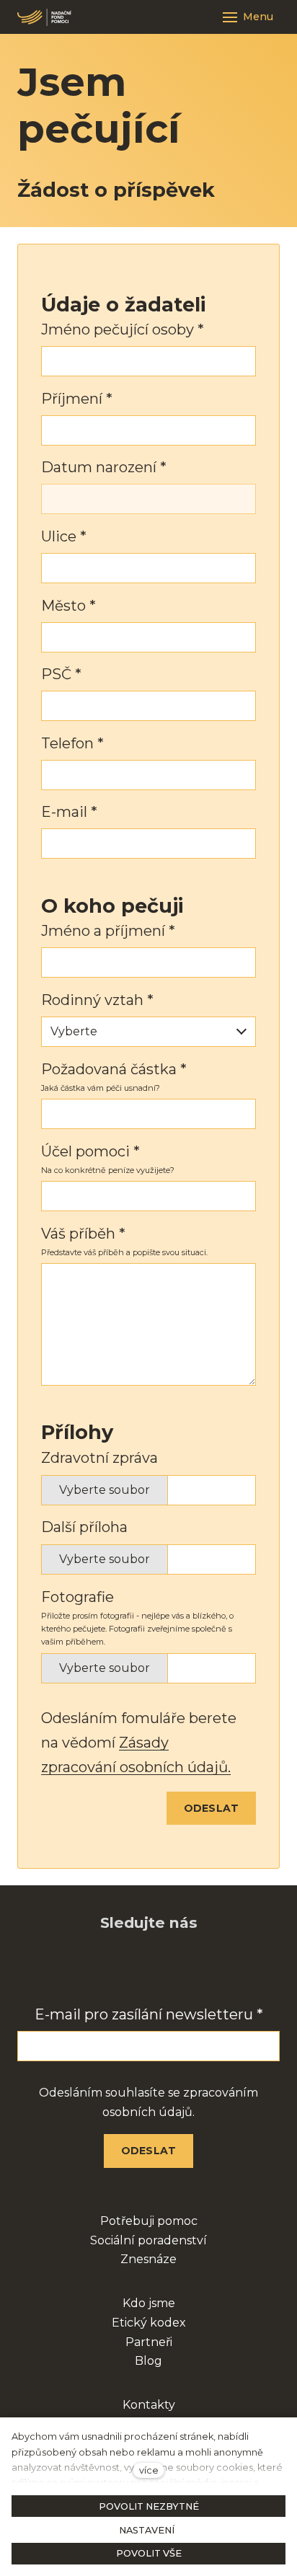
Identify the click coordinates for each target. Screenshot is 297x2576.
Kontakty (149, 2405)
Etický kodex (149, 2323)
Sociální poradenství (148, 2240)
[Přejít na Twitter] (205, 1969)
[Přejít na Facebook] (92, 1969)
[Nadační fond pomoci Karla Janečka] (44, 17)
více (149, 2470)
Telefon (72, 743)
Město (68, 606)
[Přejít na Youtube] (167, 1969)
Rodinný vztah (97, 1000)
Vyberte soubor (105, 1490)
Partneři (149, 2342)
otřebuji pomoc (153, 2221)
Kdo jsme (149, 2303)
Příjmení (77, 399)
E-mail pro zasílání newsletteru (149, 2014)
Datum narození (104, 467)
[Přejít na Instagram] (130, 1969)
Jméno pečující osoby (123, 329)
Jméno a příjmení (108, 931)
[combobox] (148, 1032)
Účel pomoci (90, 1151)
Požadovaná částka (114, 1069)
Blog (148, 2361)
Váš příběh (83, 1234)
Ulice (64, 536)
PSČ (61, 674)
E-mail (69, 812)
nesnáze (152, 2259)
